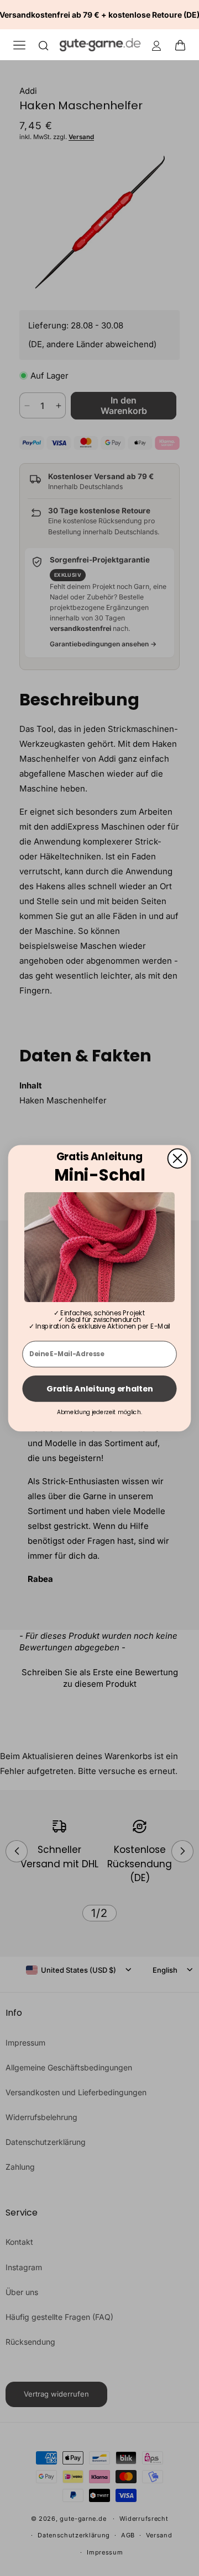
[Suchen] (44, 45)
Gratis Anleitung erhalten (99, 1388)
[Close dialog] (178, 1158)
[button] (184, 45)
